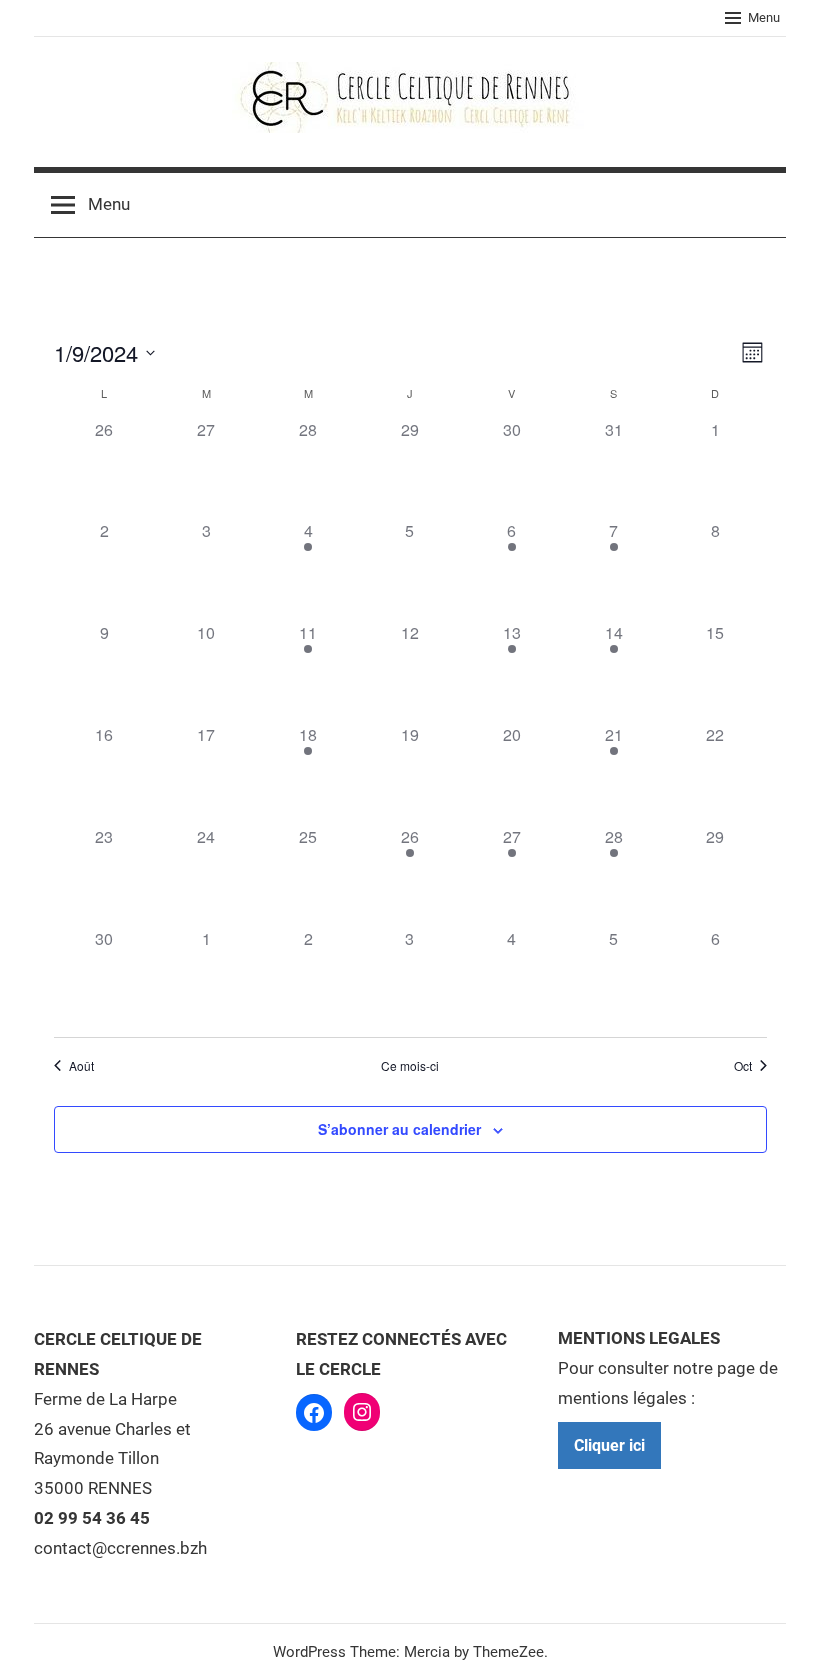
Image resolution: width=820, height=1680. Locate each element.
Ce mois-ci (410, 1066)
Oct (743, 1066)
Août (81, 1066)
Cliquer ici (609, 1445)
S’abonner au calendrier (399, 1129)
